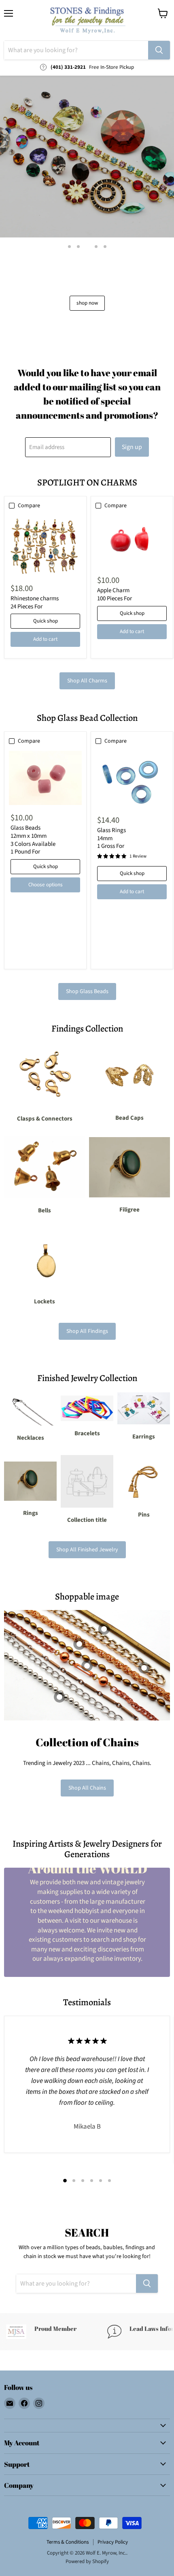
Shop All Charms (87, 681)
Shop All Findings (87, 1331)
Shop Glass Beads (87, 991)
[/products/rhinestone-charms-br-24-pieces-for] (45, 545)
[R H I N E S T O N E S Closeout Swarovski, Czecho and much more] (87, 157)
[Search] (159, 50)
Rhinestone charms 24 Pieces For (35, 603)
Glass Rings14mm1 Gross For (111, 838)
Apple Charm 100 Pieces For (115, 594)
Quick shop (46, 621)
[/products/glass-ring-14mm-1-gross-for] (132, 779)
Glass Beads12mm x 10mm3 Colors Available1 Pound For (33, 840)
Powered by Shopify (87, 2561)
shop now (87, 303)
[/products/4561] (45, 778)
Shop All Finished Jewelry (87, 1550)
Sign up (132, 447)
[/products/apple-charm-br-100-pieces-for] (132, 541)
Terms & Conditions (68, 2542)
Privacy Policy (113, 2542)
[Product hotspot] (79, 1644)
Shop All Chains (87, 1788)
